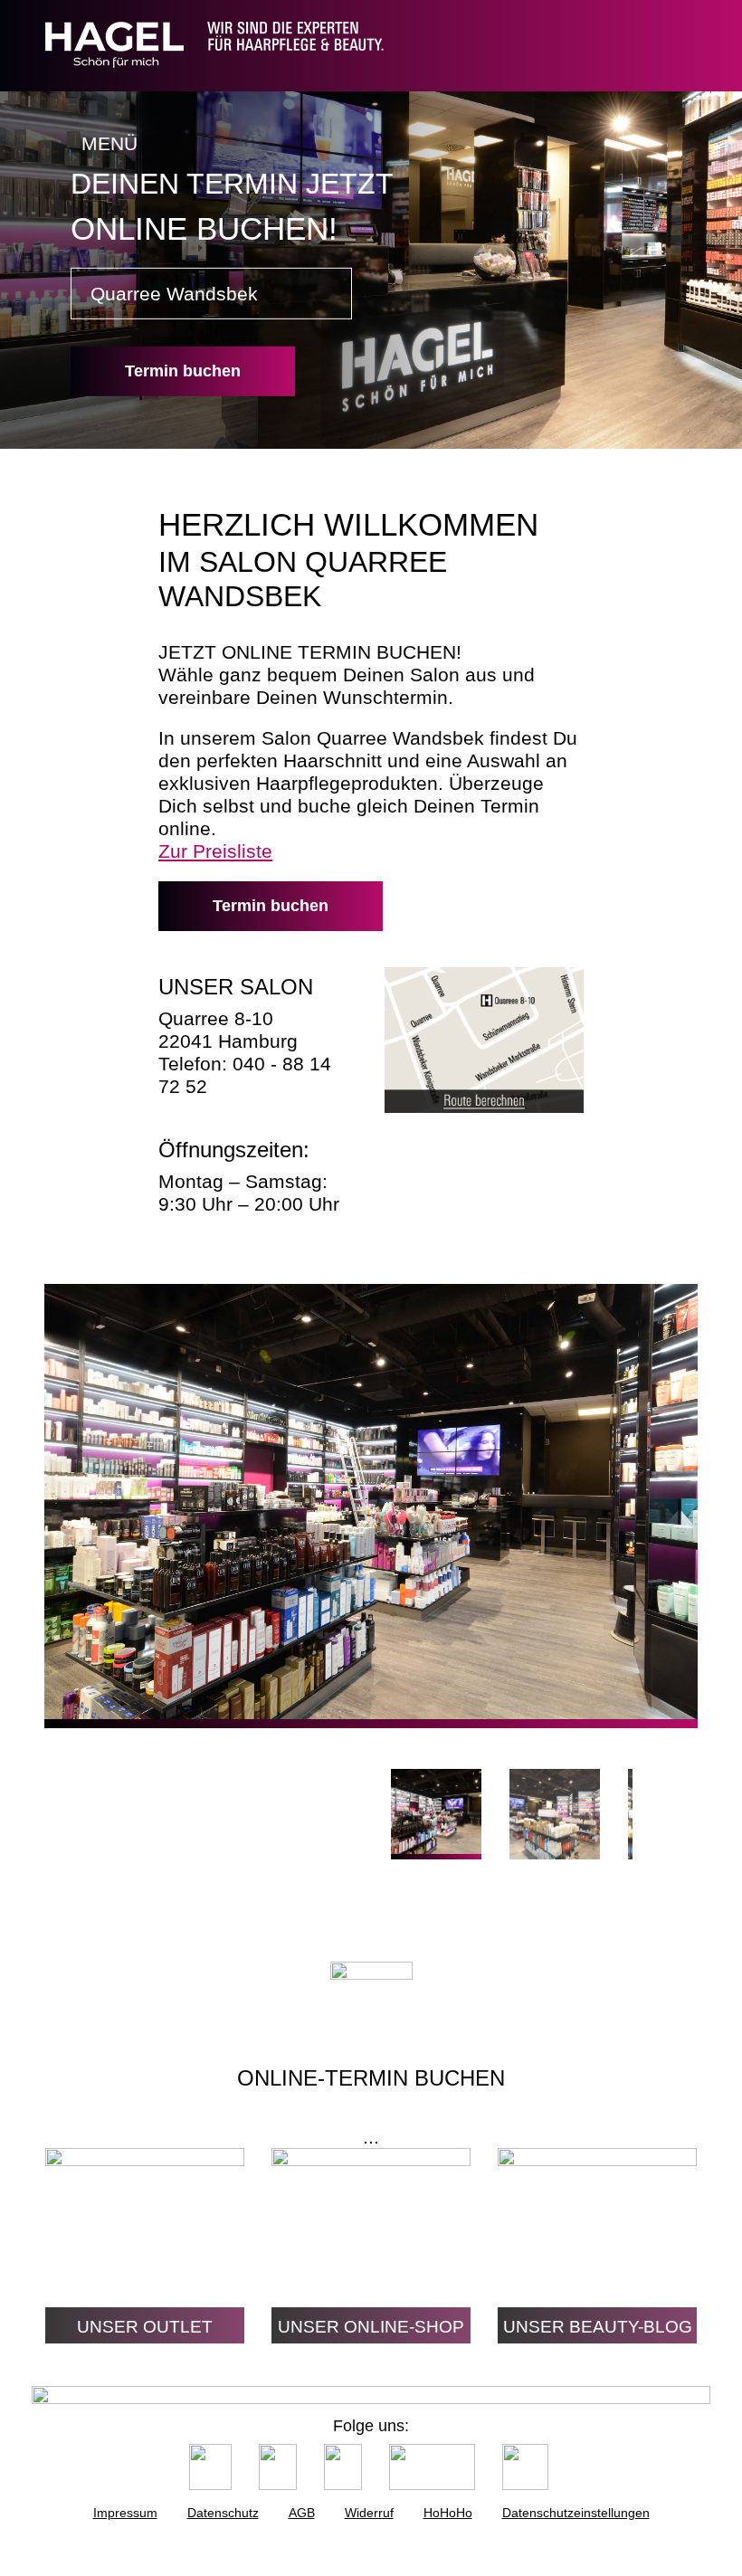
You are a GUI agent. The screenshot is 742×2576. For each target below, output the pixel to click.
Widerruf (369, 2513)
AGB (302, 2513)
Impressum (125, 2513)
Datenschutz (223, 2513)
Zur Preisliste (215, 851)
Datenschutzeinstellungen (576, 2513)
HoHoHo (448, 2513)
